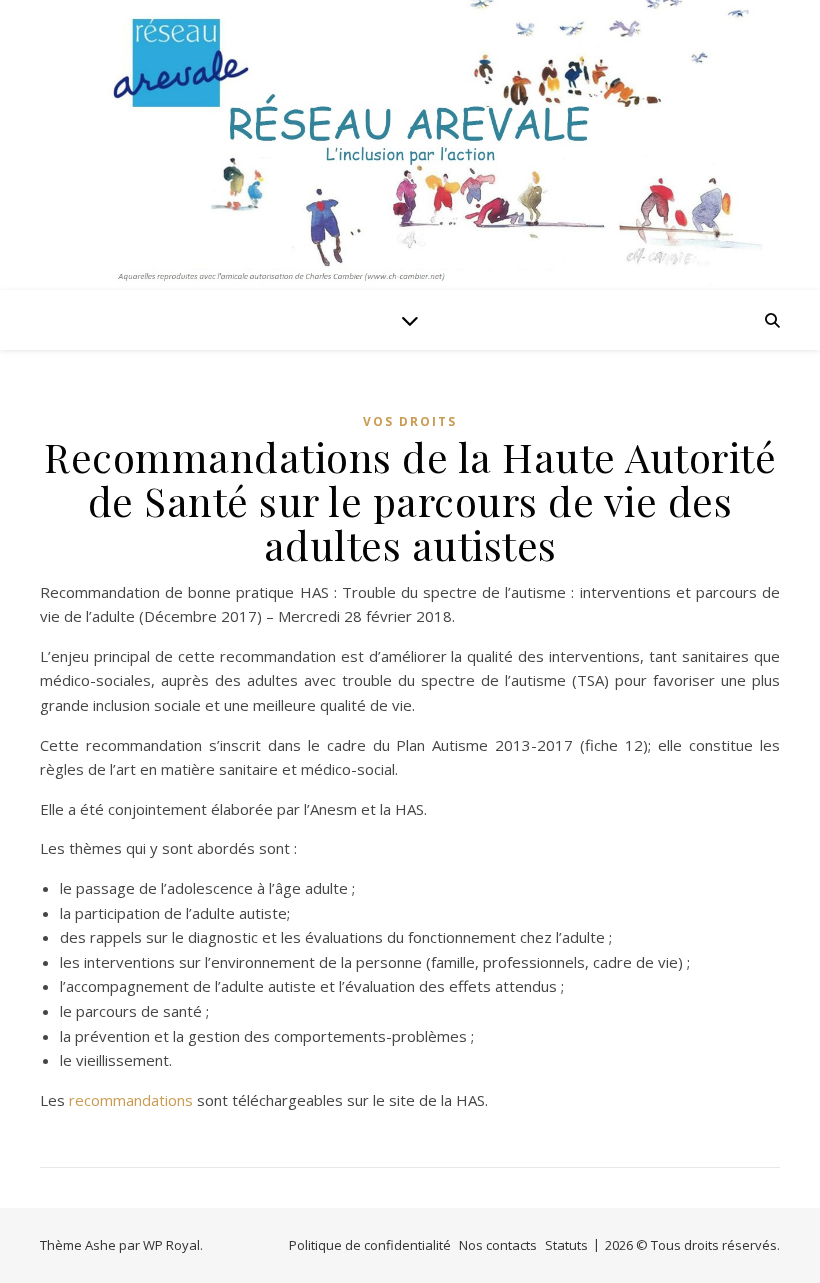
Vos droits (410, 421)
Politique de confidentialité (370, 1245)
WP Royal (171, 1245)
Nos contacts (498, 1245)
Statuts (566, 1245)
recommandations (131, 1100)
